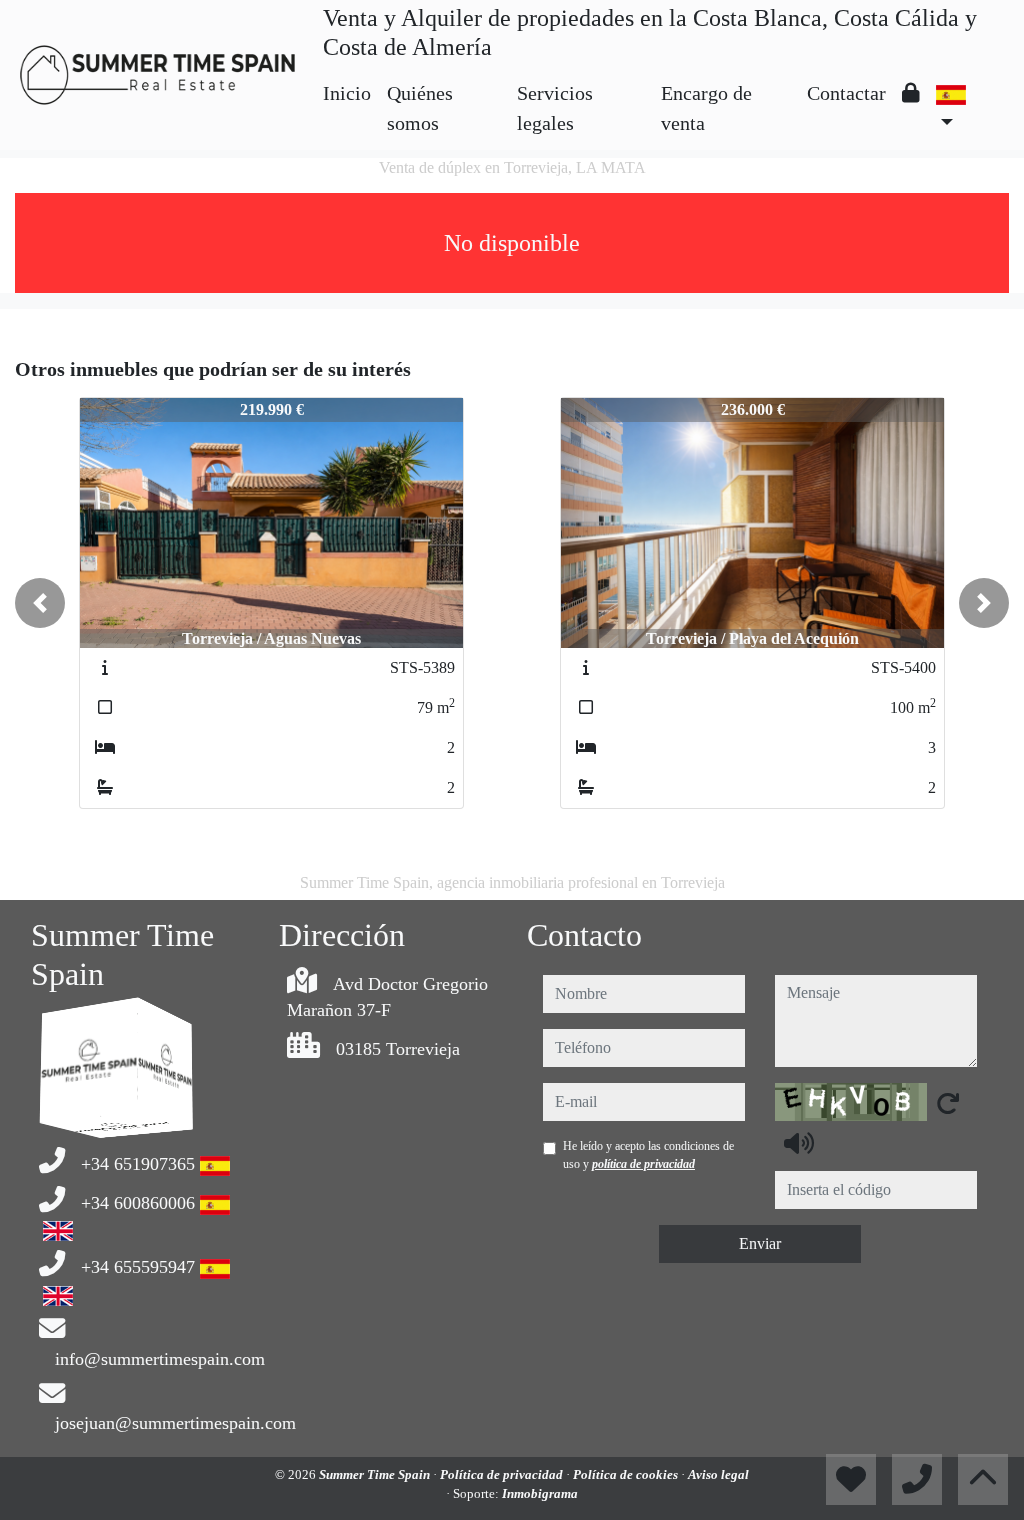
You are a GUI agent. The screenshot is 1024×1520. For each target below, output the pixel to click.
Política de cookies (627, 1474)
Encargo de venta (706, 108)
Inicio (347, 93)
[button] (40, 603)
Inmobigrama (540, 1493)
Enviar (760, 1243)
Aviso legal (718, 1474)
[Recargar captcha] (948, 1103)
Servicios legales (555, 108)
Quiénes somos (420, 108)
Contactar (846, 93)
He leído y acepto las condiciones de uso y (648, 1155)
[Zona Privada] (911, 93)
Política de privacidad (503, 1474)
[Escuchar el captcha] (799, 1143)
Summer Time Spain (376, 1474)
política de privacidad (643, 1164)
